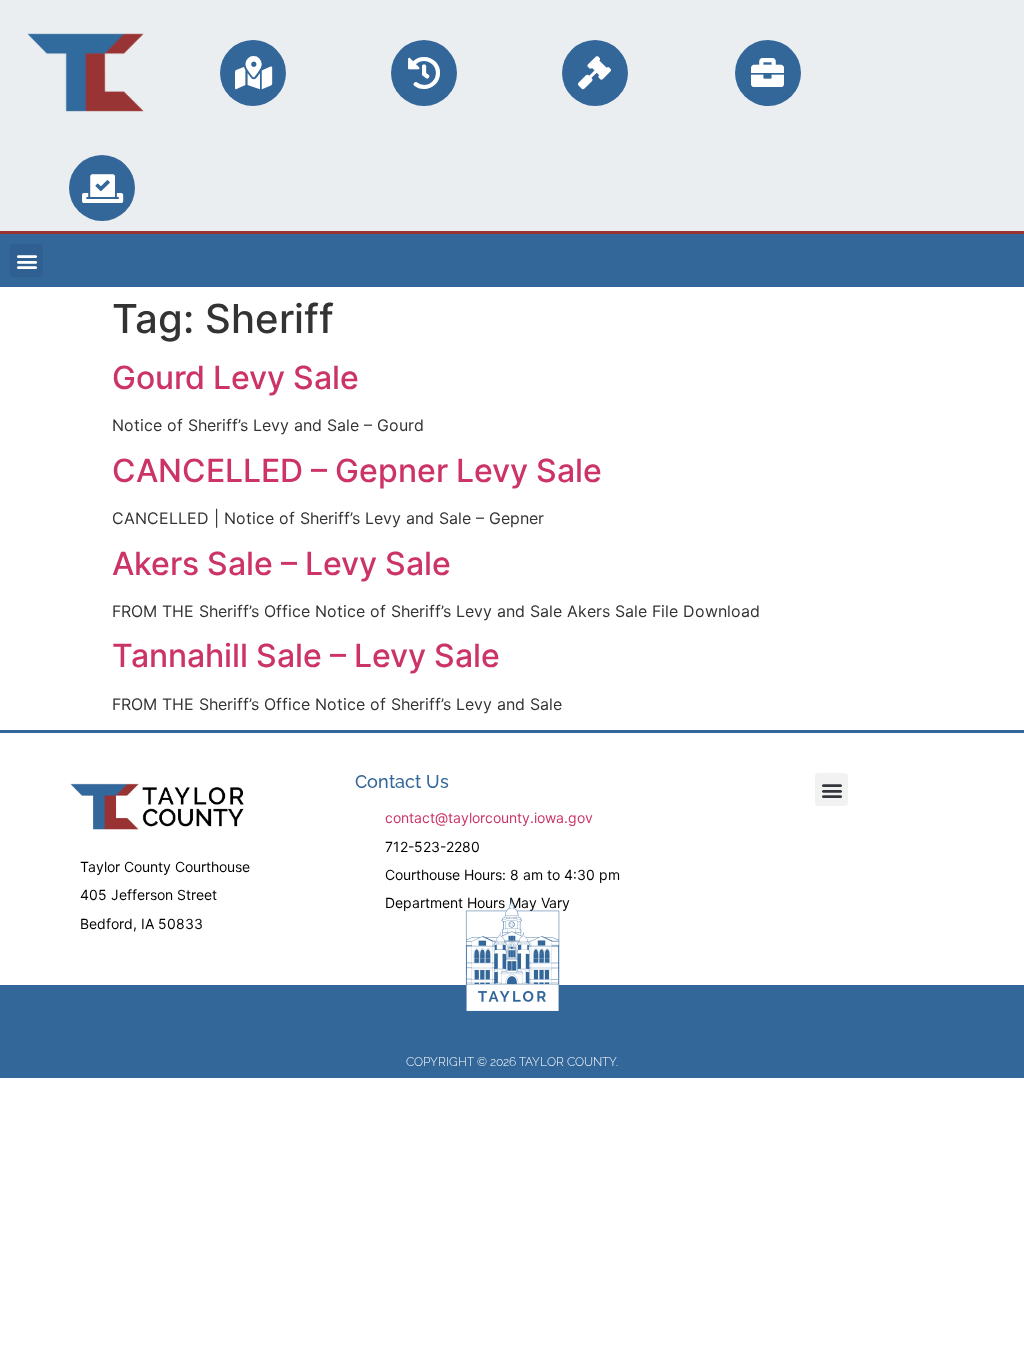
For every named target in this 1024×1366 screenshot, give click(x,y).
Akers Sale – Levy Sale (281, 563)
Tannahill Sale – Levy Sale (306, 655)
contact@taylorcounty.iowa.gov (489, 817)
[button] (26, 260)
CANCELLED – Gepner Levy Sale (357, 470)
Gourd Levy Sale (235, 377)
